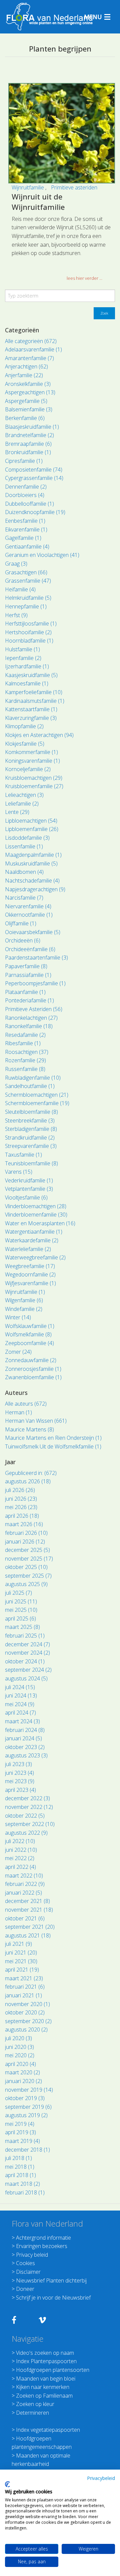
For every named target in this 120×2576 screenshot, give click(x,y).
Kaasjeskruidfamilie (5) (31, 675)
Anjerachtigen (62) (26, 366)
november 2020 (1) (27, 2004)
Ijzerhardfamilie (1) (27, 666)
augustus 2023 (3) (26, 1755)
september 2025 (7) (28, 1576)
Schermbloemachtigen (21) (37, 1095)
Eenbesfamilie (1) (25, 521)
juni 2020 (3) (19, 2047)
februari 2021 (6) (25, 1987)
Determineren (32, 2413)
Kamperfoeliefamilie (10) (34, 692)
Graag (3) (16, 564)
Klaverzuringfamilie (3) (31, 718)
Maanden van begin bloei (46, 2379)
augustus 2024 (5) (26, 1678)
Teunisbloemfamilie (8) (31, 1163)
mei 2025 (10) (21, 1610)
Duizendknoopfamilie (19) (35, 512)
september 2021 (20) (30, 1927)
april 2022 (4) (20, 1867)
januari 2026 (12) (25, 1542)
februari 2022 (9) (25, 1884)
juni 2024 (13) (21, 1695)
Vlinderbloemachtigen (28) (36, 1206)
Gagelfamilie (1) (23, 538)
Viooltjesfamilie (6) (26, 1197)
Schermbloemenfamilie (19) (37, 1103)
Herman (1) (18, 1412)
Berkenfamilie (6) (25, 418)
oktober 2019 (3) (25, 2098)
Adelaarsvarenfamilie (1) (33, 349)
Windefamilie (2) (24, 1309)
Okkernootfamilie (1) (29, 915)
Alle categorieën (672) (31, 341)
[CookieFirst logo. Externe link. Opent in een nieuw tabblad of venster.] (7, 2484)
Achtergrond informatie (43, 2238)
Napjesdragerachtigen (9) (35, 889)
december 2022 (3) (27, 1798)
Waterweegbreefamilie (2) (35, 1257)
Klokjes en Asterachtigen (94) (39, 735)
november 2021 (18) (29, 1910)
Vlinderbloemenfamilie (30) (36, 1215)
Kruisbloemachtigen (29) (34, 778)
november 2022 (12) (29, 1807)
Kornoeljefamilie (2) (28, 769)
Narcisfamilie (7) (24, 898)
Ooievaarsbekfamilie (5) (33, 932)
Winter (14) (18, 1317)
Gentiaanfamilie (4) (27, 547)
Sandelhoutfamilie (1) (30, 1086)
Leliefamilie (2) (22, 804)
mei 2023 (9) (20, 1781)
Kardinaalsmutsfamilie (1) (35, 701)
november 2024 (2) (27, 1653)
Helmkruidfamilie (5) (28, 598)
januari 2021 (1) (23, 1995)
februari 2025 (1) (25, 1636)
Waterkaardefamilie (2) (32, 1240)
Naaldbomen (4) (24, 872)
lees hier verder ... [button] (84, 278)
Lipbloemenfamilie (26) (32, 829)
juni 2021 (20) (21, 1952)
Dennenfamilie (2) (26, 487)
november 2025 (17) (29, 1559)
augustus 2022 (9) (26, 1833)
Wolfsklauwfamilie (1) (30, 1326)
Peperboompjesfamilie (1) (35, 983)
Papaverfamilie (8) (26, 966)
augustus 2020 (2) (26, 2029)
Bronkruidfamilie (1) (28, 452)
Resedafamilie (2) (25, 1035)
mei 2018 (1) (20, 2167)
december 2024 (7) (27, 1644)
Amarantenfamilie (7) (29, 358)
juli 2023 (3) (18, 1764)
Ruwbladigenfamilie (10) (33, 1078)
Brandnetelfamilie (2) (29, 435)
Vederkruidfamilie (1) (29, 1180)
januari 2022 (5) (23, 1893)
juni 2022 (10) (21, 1850)
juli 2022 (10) (20, 1841)
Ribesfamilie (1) (23, 1043)
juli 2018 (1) (18, 2158)
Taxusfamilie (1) (23, 1155)
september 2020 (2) (28, 2021)
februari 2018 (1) (25, 2192)
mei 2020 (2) (20, 2055)
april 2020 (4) (20, 2064)
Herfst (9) (16, 615)
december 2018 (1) (27, 2150)
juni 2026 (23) (21, 1499)
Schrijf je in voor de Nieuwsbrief (53, 2298)
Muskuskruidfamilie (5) (31, 863)
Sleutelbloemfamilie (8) (31, 1112)
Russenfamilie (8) (25, 1069)
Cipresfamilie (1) (24, 461)
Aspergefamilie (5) (26, 401)
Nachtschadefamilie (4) (32, 881)
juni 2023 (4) (19, 1773)
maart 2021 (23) (24, 1978)
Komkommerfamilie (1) (31, 752)
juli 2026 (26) (20, 1490)
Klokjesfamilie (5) (25, 744)
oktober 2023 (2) (25, 1747)
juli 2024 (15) (20, 1687)
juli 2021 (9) (18, 1944)
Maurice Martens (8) (29, 1429)
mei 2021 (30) (21, 1961)
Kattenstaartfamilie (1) (31, 709)
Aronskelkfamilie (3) (28, 384)
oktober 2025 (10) (26, 1567)
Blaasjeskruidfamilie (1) (32, 427)
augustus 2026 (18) (28, 1481)
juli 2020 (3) (18, 2038)
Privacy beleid (32, 2255)
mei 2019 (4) (20, 2124)
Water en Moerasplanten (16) (40, 1223)
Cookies (25, 2263)
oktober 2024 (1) (25, 1661)
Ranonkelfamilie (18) (29, 1026)
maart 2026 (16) (24, 1524)
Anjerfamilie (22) (24, 375)
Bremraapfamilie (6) (28, 444)
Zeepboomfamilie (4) (29, 1343)
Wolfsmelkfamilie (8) (28, 1334)
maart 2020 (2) (22, 2072)
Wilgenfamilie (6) (24, 1300)
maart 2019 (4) (22, 2141)
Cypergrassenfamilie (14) (34, 478)
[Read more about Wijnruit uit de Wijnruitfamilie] (62, 133)
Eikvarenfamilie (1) (26, 529)
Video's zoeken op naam (45, 2353)
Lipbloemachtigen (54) (31, 821)
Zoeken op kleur (35, 2404)
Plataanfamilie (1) (25, 992)
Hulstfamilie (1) (22, 649)
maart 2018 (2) (22, 2184)
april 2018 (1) (20, 2175)
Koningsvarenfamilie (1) (32, 761)
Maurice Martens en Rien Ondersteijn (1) (53, 1438)
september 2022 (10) (30, 1824)
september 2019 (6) (28, 2107)
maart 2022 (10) (24, 1876)
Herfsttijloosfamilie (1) (31, 624)
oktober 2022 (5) (25, 1816)
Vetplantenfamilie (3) (29, 1189)
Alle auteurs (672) (26, 1404)
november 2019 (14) (29, 2090)
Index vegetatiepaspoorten (48, 2430)
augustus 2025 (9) (26, 1584)
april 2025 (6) (20, 1618)
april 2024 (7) (20, 1713)
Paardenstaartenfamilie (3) (36, 958)
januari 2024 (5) (23, 1738)
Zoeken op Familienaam (44, 2396)
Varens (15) (19, 1172)
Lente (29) (17, 812)
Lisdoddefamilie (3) (27, 838)
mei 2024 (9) (20, 1704)
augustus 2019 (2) (26, 2115)
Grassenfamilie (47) (28, 581)
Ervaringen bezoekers (42, 2246)
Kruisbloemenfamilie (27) (34, 786)
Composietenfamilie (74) (34, 470)
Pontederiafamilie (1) (29, 1000)
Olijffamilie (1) (21, 923)
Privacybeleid (101, 2478)
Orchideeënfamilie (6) (30, 949)
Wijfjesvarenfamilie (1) (30, 1283)
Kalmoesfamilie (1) (27, 683)
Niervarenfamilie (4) (28, 906)
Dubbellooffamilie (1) (29, 504)
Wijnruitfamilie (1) (25, 1292)
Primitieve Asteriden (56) (34, 1009)
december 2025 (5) (27, 1550)
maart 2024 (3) (22, 1721)
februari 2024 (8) (25, 1730)
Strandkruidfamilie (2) (30, 1138)
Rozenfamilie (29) (25, 1060)
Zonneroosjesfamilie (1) (33, 1369)
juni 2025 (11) (21, 1601)
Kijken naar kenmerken (43, 2387)
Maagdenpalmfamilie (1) (33, 855)
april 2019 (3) (20, 2132)
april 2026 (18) (22, 1516)
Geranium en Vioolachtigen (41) (42, 555)
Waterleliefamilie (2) (28, 1249)
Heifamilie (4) (20, 589)
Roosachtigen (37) (27, 1052)
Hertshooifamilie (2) (28, 632)
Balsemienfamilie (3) (29, 409)
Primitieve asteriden (74, 187)
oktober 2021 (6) (25, 1918)
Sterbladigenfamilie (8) (31, 1129)
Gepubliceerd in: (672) (31, 1473)
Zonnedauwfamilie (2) (31, 1360)
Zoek (104, 313)
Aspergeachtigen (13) (30, 392)
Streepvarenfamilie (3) (31, 1146)
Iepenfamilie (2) (23, 658)
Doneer (25, 2289)
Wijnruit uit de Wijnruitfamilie (38, 202)
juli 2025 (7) (18, 1593)
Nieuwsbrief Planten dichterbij (51, 2280)
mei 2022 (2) (20, 1858)
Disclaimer (28, 2272)
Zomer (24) (18, 1352)
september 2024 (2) (28, 1670)
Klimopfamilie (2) (24, 726)
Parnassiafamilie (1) (28, 975)
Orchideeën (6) (23, 940)
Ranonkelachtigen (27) (31, 1018)
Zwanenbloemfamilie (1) (33, 1377)
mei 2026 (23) (21, 1507)
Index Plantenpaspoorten (46, 2361)
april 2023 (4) (20, 1790)
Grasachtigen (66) (26, 572)
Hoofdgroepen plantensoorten (53, 2370)
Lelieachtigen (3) (24, 795)
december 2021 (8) (27, 1901)
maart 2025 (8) (22, 1627)
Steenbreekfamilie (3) (30, 1120)
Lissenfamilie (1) (24, 846)
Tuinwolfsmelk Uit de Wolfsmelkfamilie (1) (53, 1446)
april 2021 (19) (22, 1970)
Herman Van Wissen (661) (36, 1421)
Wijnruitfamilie (28, 187)
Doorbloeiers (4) (25, 495)
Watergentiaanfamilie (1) (34, 1232)
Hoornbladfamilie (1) (29, 641)
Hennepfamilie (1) (26, 606)
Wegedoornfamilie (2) (30, 1274)
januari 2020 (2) (23, 2081)
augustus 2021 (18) (28, 1935)
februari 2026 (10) (26, 1533)
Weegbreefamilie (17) (30, 1266)
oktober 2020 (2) (25, 2012)
